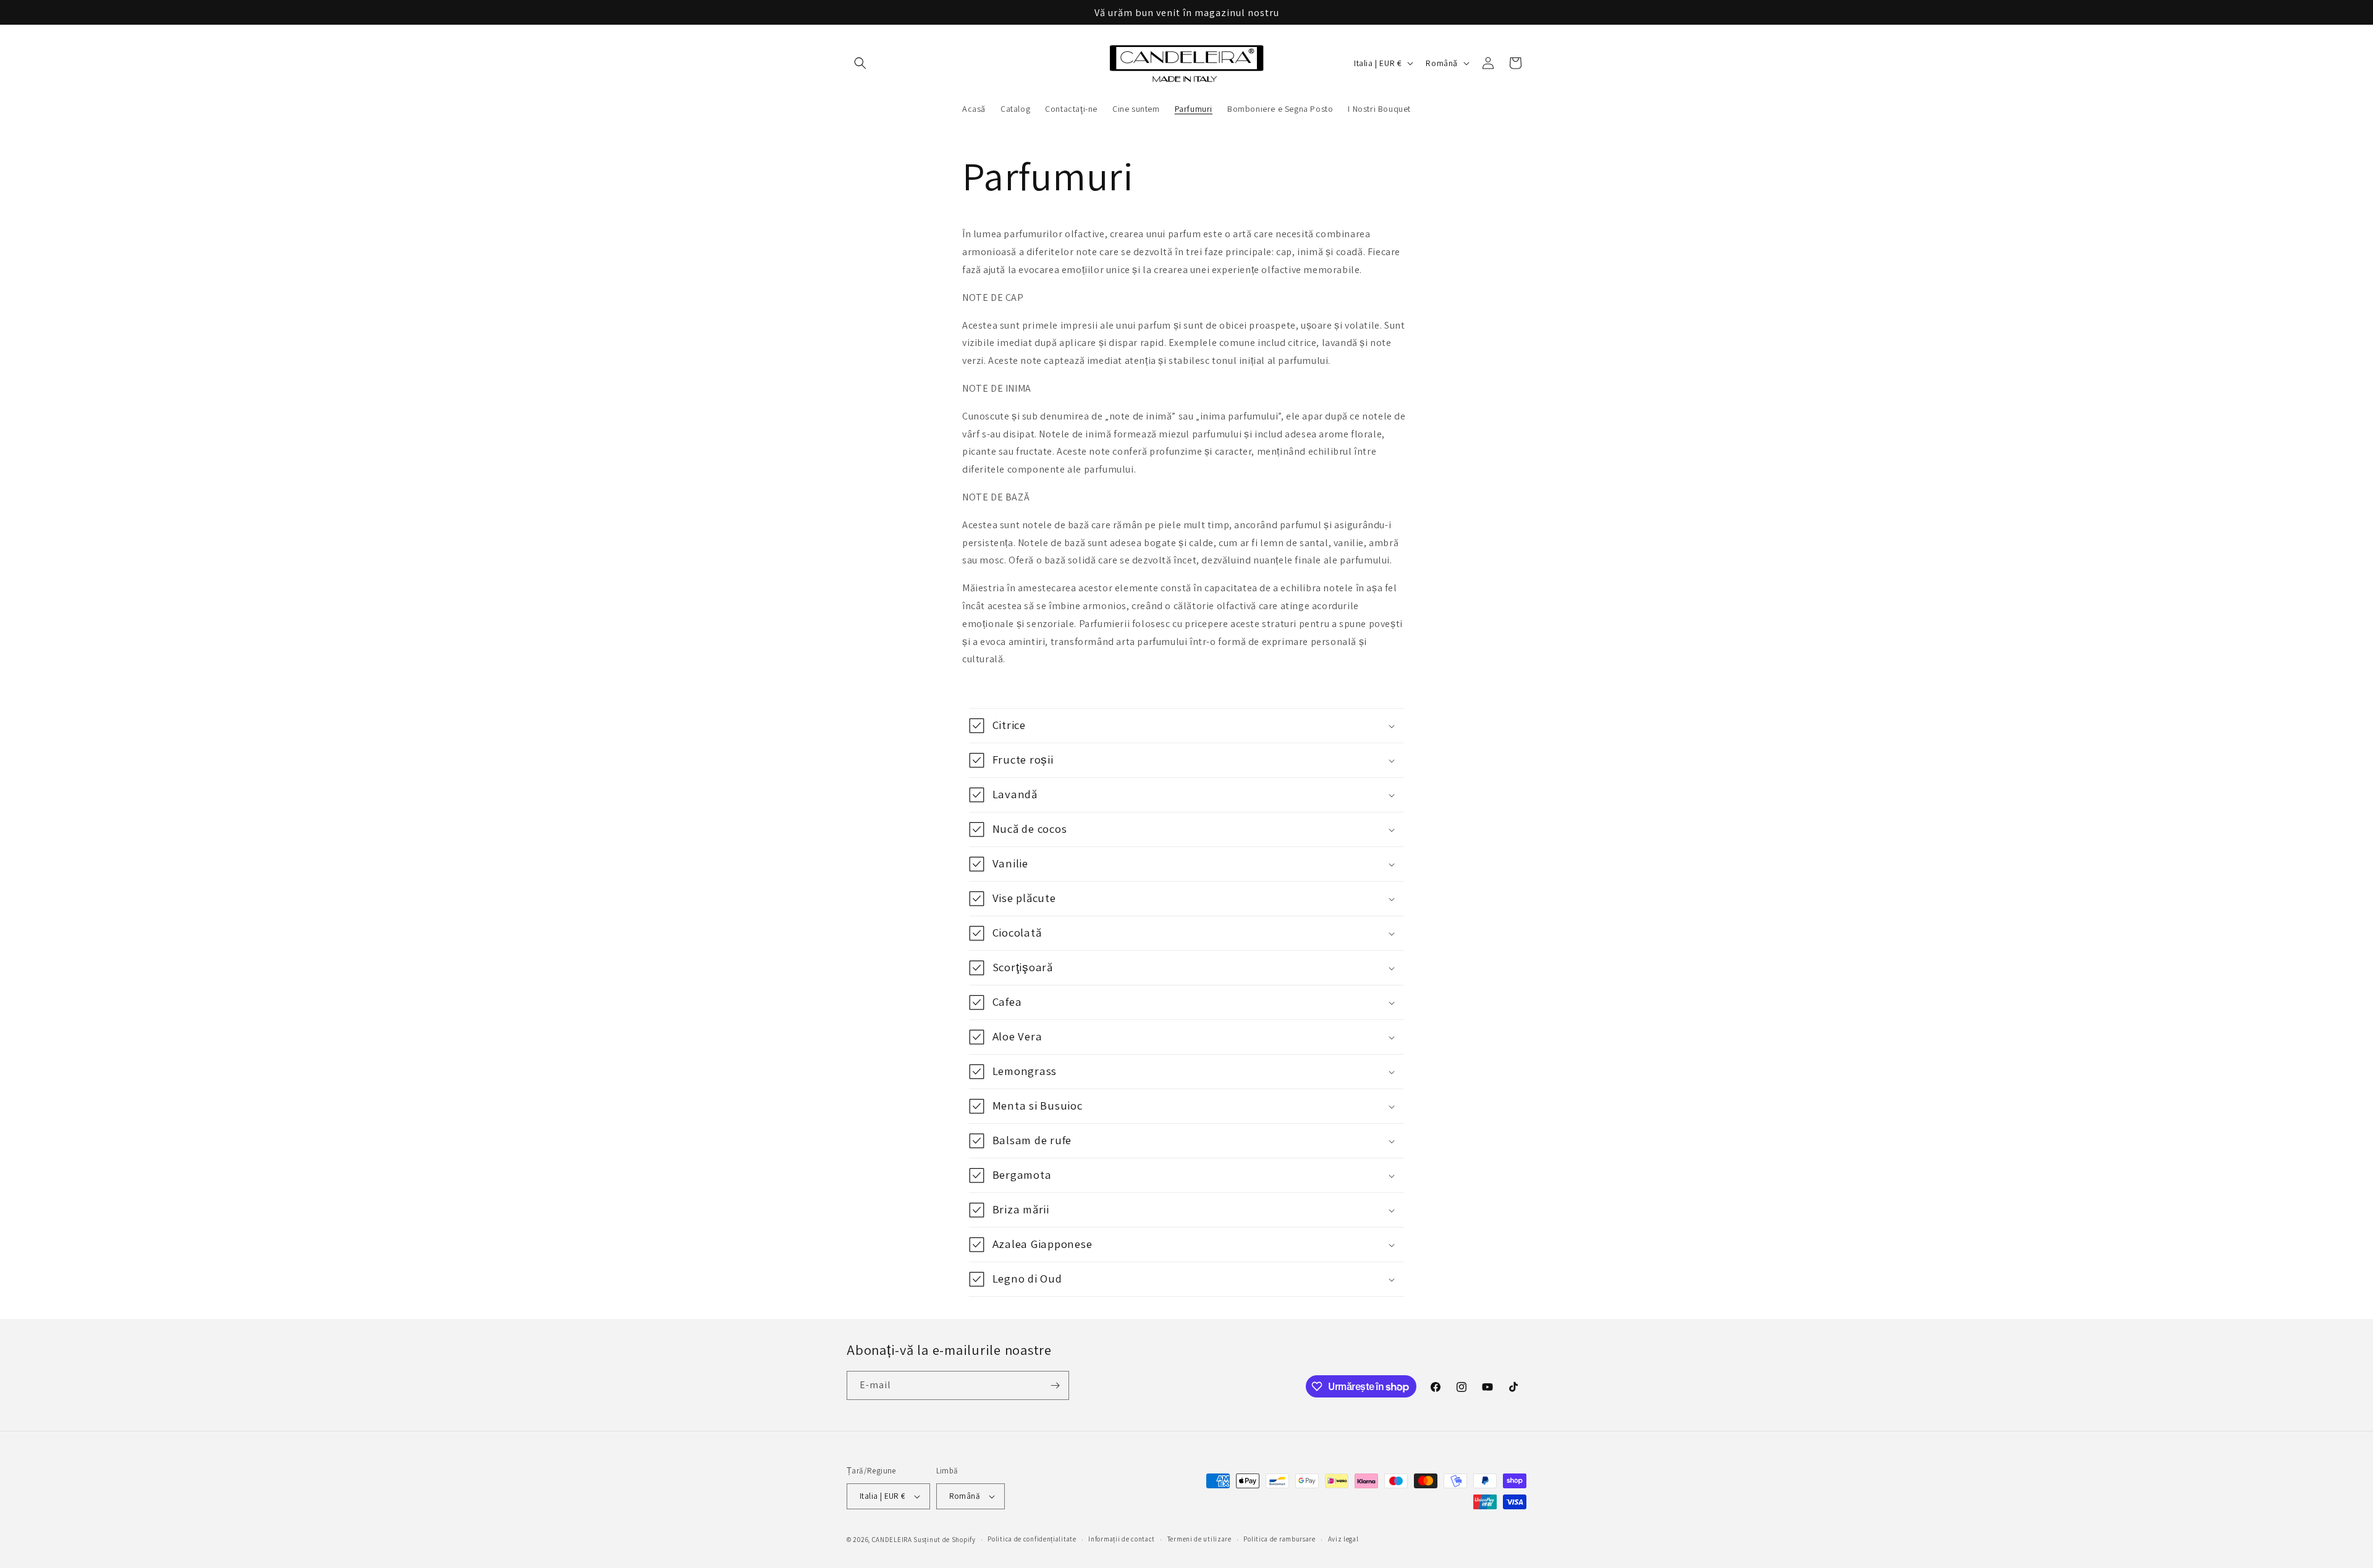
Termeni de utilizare (1199, 1539)
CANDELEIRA (892, 1540)
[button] (860, 63)
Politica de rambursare (1279, 1539)
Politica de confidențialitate (1032, 1539)
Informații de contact (1122, 1539)
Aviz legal (1343, 1539)
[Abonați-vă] (1055, 1385)
